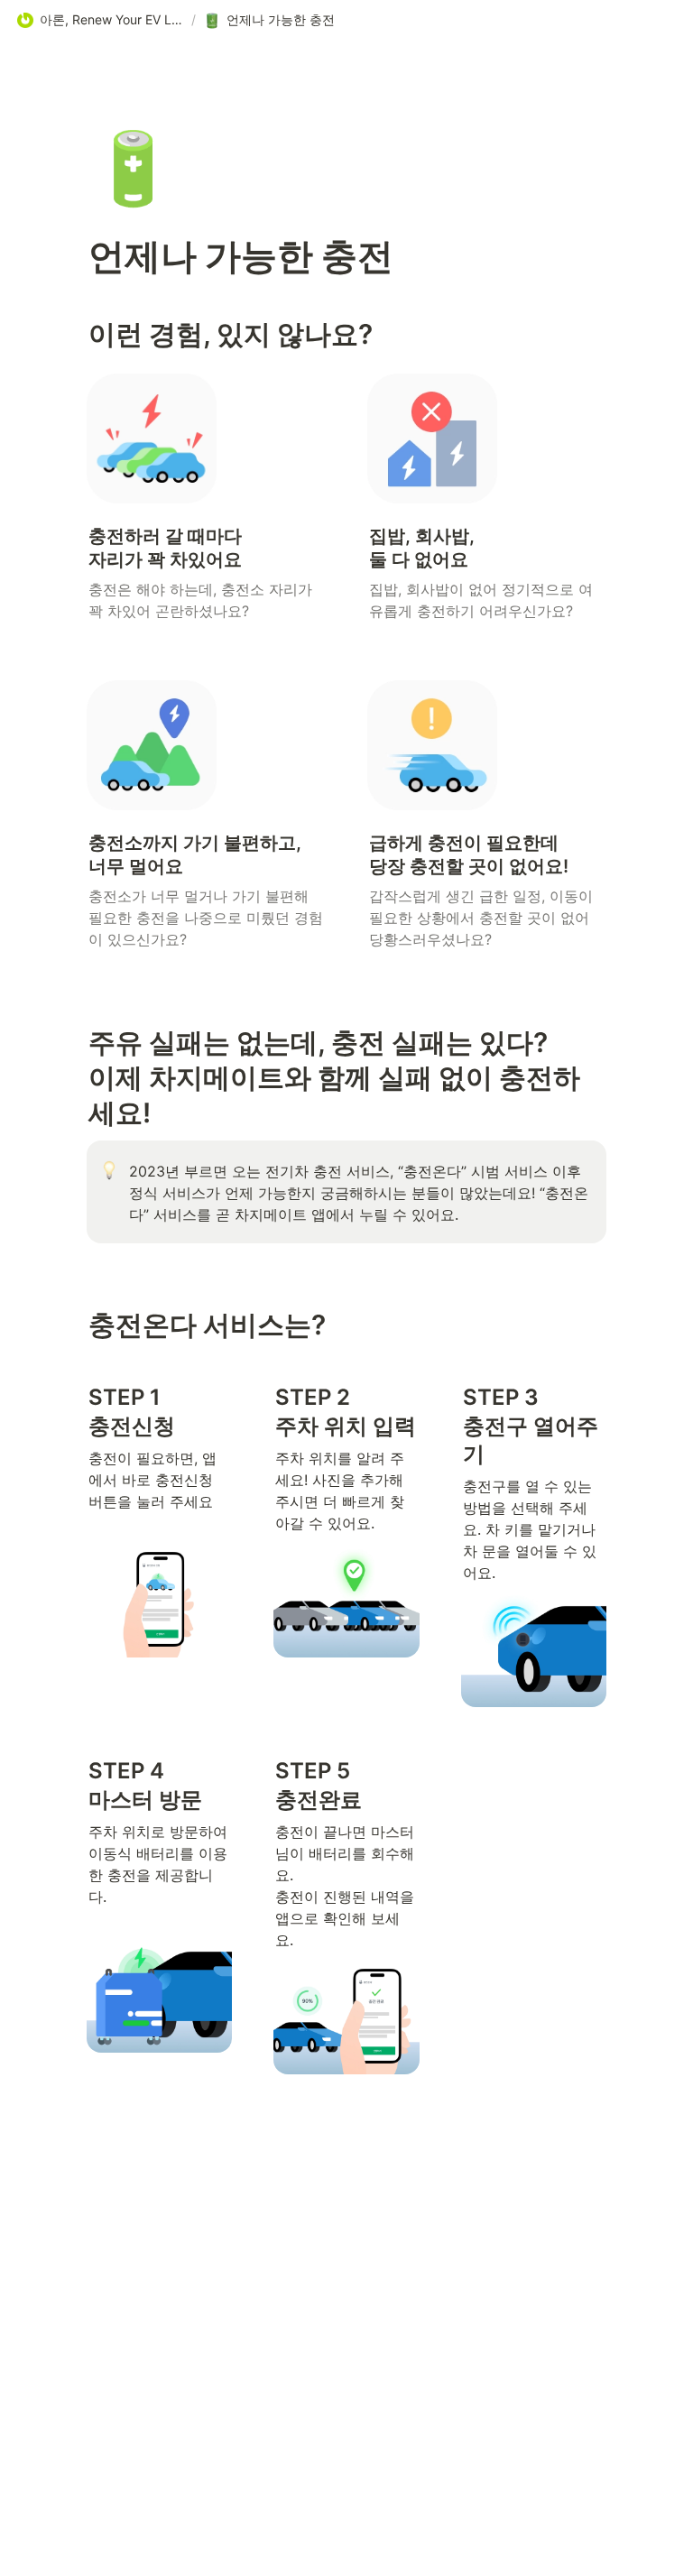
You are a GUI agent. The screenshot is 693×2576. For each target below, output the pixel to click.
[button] (100, 21)
